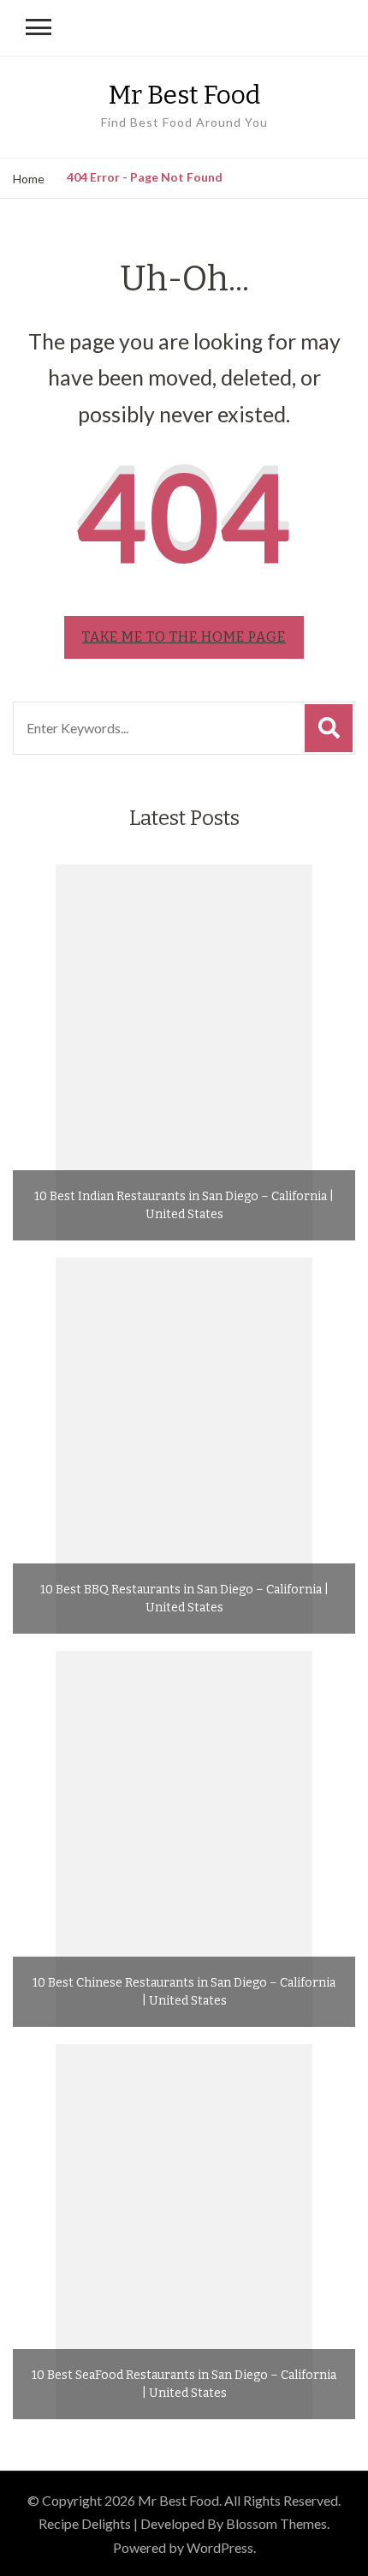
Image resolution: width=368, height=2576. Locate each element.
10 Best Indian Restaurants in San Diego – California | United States (184, 1205)
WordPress (220, 2547)
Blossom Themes (276, 2523)
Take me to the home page (184, 637)
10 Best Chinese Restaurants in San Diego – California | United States (184, 1992)
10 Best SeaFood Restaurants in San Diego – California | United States (184, 2384)
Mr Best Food (184, 95)
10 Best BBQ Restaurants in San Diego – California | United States (184, 1599)
